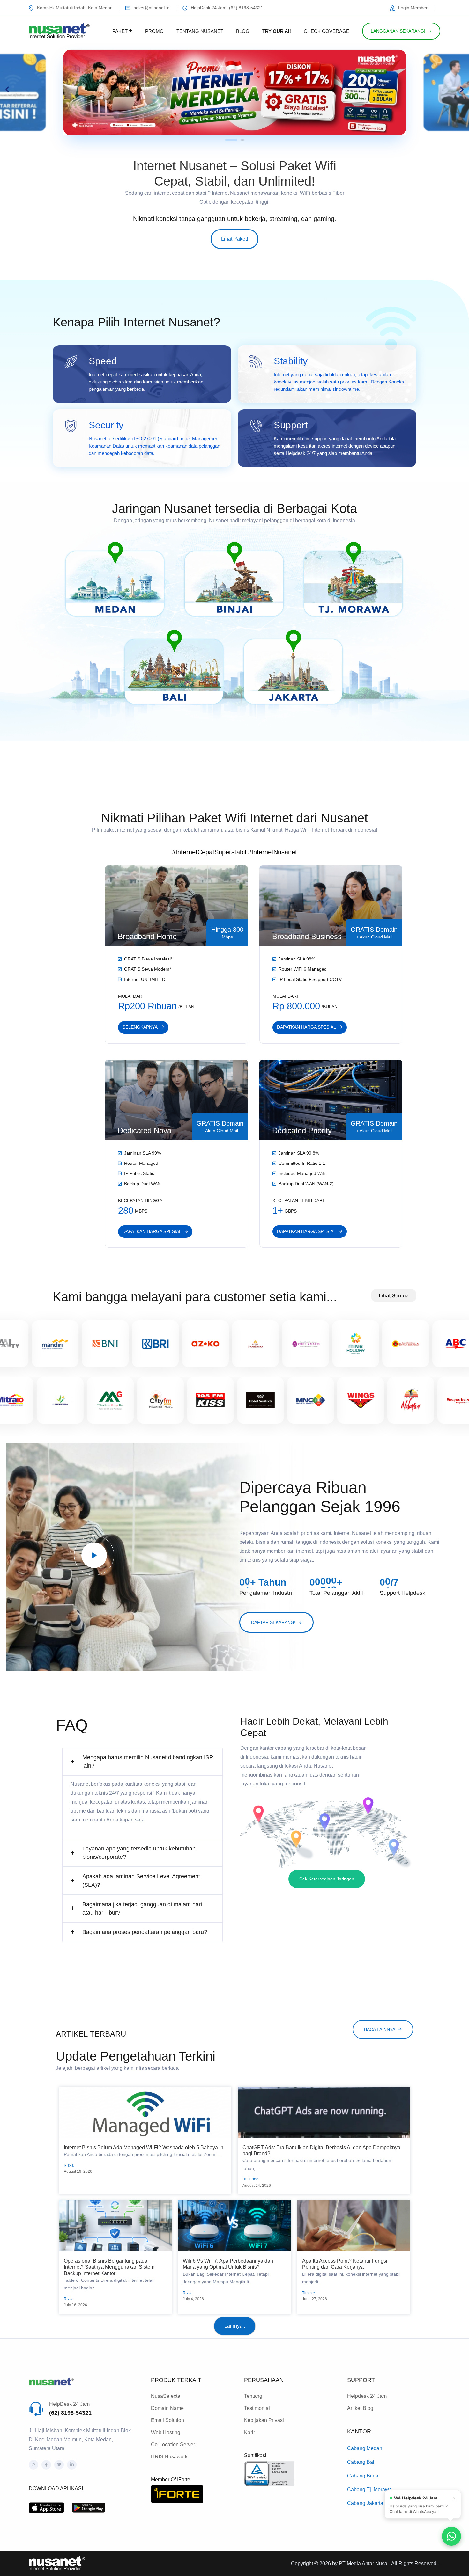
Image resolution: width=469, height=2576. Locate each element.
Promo (154, 31)
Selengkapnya (140, 1027)
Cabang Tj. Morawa (369, 2489)
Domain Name (167, 2408)
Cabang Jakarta (365, 2503)
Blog (243, 31)
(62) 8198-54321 (70, 2413)
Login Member (413, 8)
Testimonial (257, 2408)
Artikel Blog (360, 2408)
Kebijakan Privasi (264, 2420)
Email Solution (167, 2420)
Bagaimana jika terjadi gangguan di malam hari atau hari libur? (142, 1908)
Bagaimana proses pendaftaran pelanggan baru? (145, 1932)
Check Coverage (327, 31)
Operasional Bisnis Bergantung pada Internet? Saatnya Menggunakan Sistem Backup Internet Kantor (109, 2267)
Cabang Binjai (363, 2476)
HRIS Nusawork (169, 2457)
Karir (249, 2432)
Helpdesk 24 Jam (367, 2396)
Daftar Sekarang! (273, 1622)
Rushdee (250, 2179)
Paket (120, 31)
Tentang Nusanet (200, 31)
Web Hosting (166, 2432)
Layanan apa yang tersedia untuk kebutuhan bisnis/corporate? (139, 1853)
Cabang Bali (361, 2462)
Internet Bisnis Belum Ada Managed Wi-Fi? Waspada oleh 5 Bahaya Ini (144, 2147)
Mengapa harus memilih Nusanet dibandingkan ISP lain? (148, 1762)
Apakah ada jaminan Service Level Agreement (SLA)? (141, 1880)
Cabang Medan (365, 2448)
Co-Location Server (173, 2445)
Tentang (253, 2396)
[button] (7, 89)
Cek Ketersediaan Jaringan (327, 1879)
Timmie (309, 2293)
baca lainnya (380, 2029)
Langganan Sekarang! (398, 31)
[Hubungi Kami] (451, 2536)
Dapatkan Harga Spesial (306, 1027)
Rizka (69, 2165)
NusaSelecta (166, 2396)
